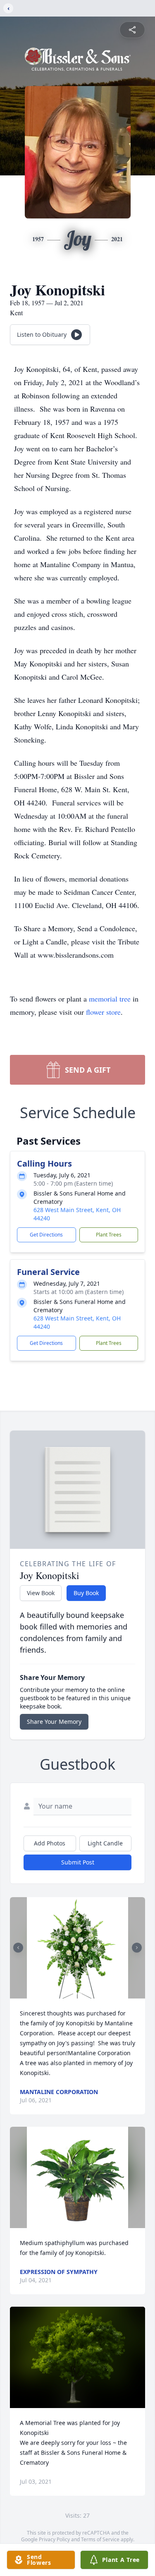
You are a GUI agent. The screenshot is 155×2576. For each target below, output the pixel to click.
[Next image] (137, 1948)
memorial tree (110, 999)
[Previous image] (18, 1948)
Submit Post (78, 1862)
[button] (77, 1948)
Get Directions (46, 1235)
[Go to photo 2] (80, 1994)
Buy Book (86, 1593)
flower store (103, 1012)
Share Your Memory (54, 1722)
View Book (41, 1593)
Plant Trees (109, 1235)
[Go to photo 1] (75, 1994)
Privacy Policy (54, 2539)
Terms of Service (100, 2539)
